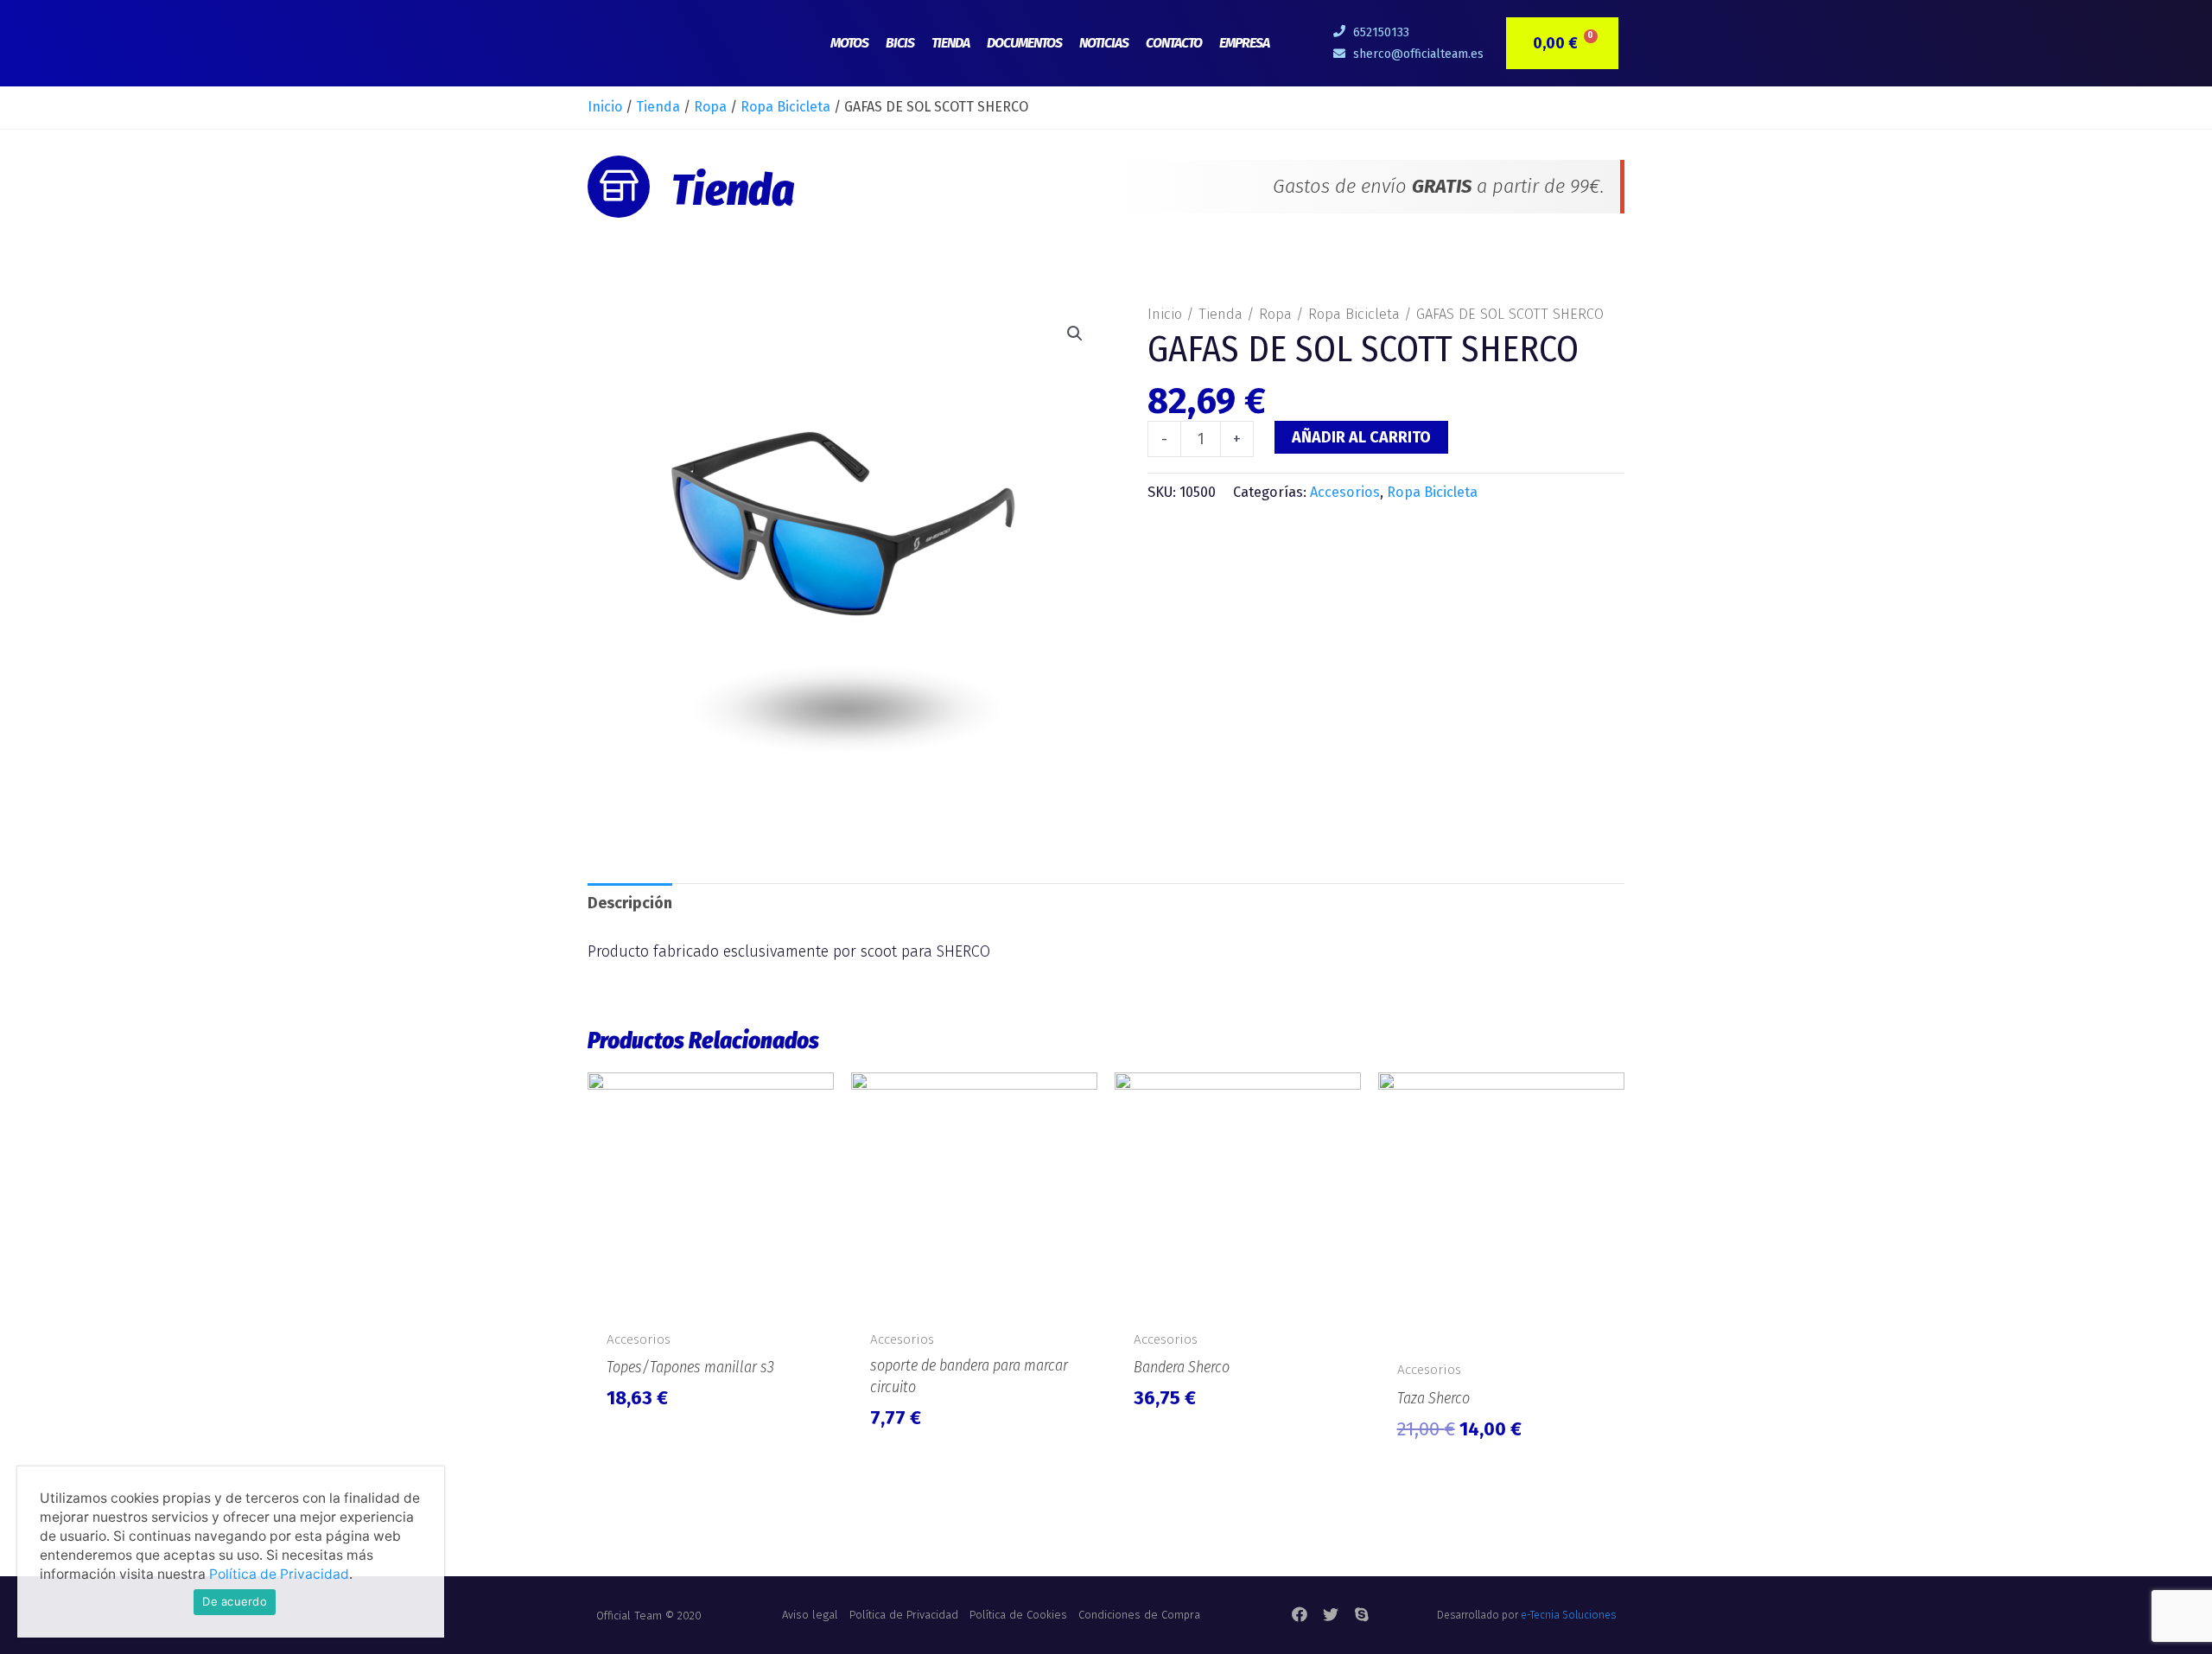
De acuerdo (235, 1601)
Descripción (630, 903)
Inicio (605, 107)
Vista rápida (711, 1300)
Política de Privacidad (279, 1574)
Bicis (900, 43)
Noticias (1104, 43)
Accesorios (1345, 492)
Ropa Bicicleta (785, 107)
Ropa (710, 107)
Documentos (1024, 43)
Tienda (950, 43)
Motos (849, 43)
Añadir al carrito (1361, 437)
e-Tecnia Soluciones (1568, 1615)
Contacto (1174, 43)
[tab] (630, 903)
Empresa (1244, 43)
